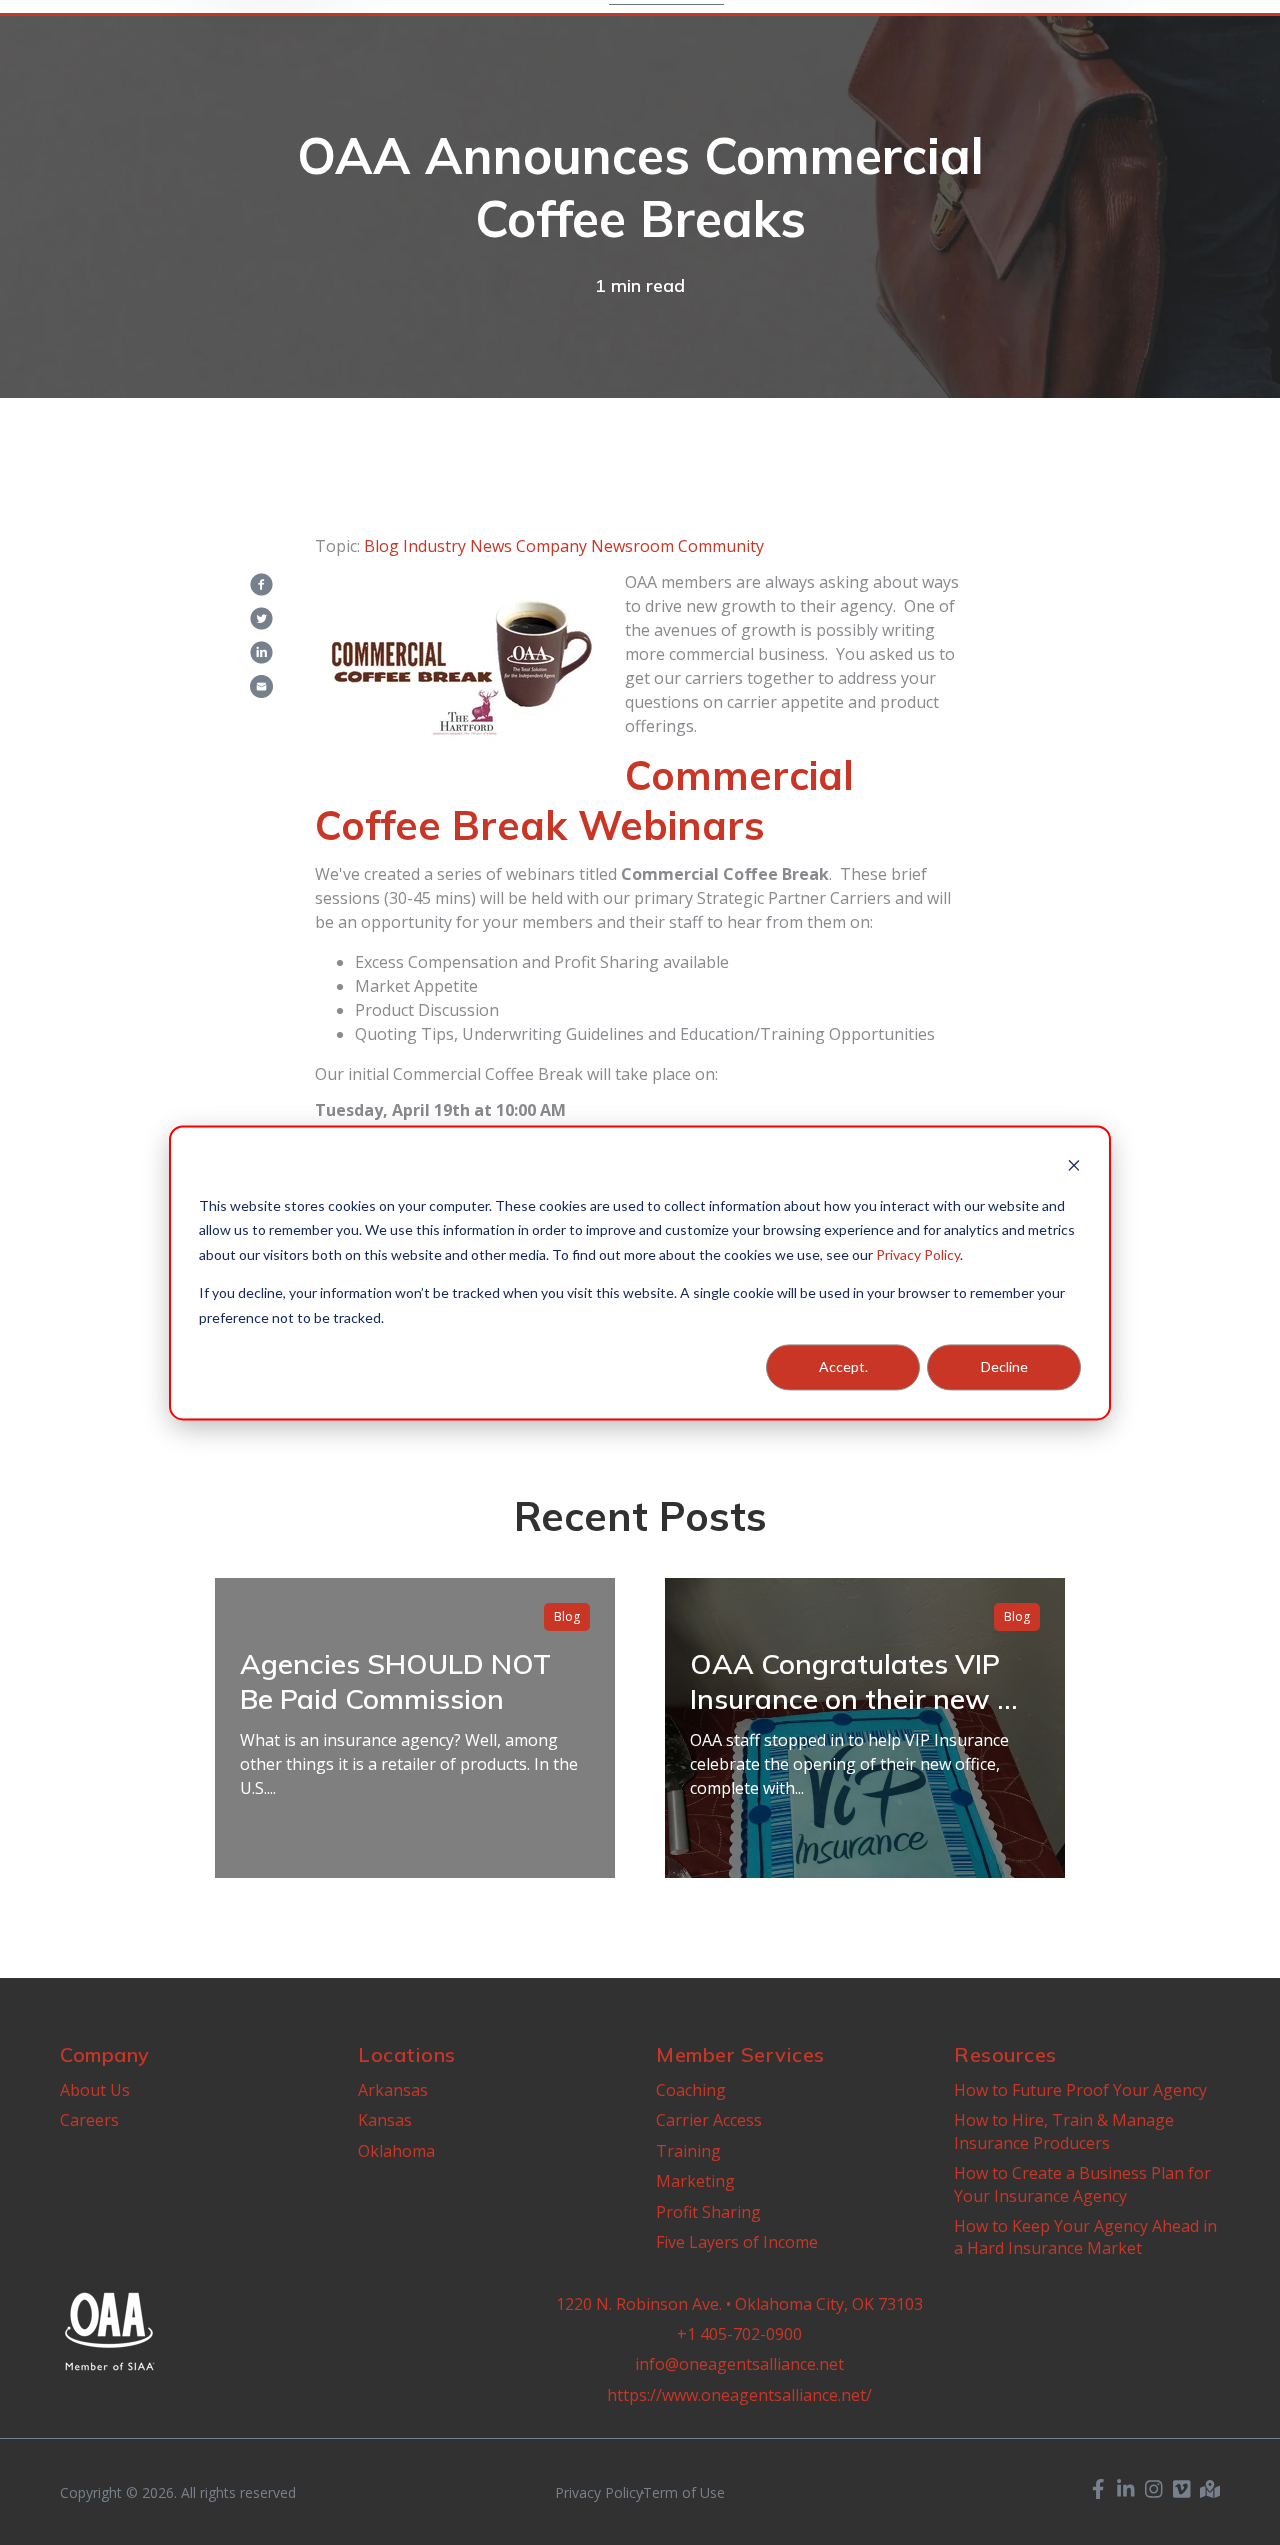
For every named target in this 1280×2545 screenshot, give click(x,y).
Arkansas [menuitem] (393, 2090)
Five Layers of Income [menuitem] (737, 2242)
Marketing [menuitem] (695, 2181)
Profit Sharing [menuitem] (708, 2212)
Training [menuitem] (688, 2151)
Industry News (457, 546)
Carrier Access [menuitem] (709, 2120)
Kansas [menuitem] (385, 2120)
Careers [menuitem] (89, 2120)
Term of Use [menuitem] (684, 2493)
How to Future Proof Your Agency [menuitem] (1080, 2090)
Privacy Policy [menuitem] (599, 2493)
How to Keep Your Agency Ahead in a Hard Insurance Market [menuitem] (1085, 2237)
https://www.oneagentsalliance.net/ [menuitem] (739, 2395)
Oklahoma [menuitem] (396, 2151)
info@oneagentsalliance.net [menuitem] (739, 2364)
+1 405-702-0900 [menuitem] (739, 2334)
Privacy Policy (918, 1253)
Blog (381, 546)
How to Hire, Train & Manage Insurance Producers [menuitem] (1064, 2131)
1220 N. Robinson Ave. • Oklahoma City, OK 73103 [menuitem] (739, 2304)
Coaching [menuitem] (691, 2090)
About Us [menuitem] (95, 2090)
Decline (1004, 1366)
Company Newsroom (595, 546)
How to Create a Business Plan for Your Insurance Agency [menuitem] (1082, 2184)
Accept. (843, 1366)
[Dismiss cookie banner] (1074, 1167)
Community (721, 546)
